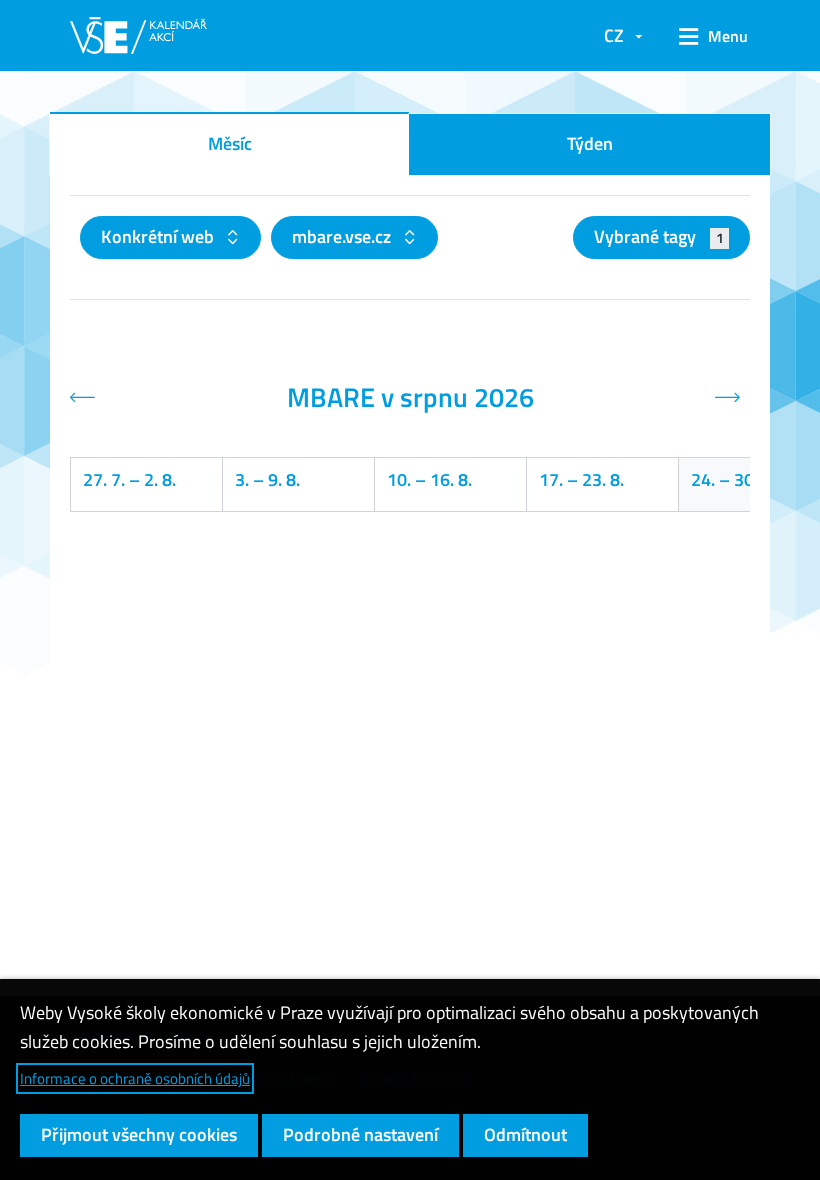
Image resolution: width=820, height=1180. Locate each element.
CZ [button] (614, 35)
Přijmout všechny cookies (139, 1134)
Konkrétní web (159, 236)
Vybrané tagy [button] (658, 236)
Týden (590, 143)
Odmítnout (525, 1134)
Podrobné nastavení (360, 1134)
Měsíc (230, 143)
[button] (706, 36)
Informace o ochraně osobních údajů (135, 1078)
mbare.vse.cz (343, 236)
